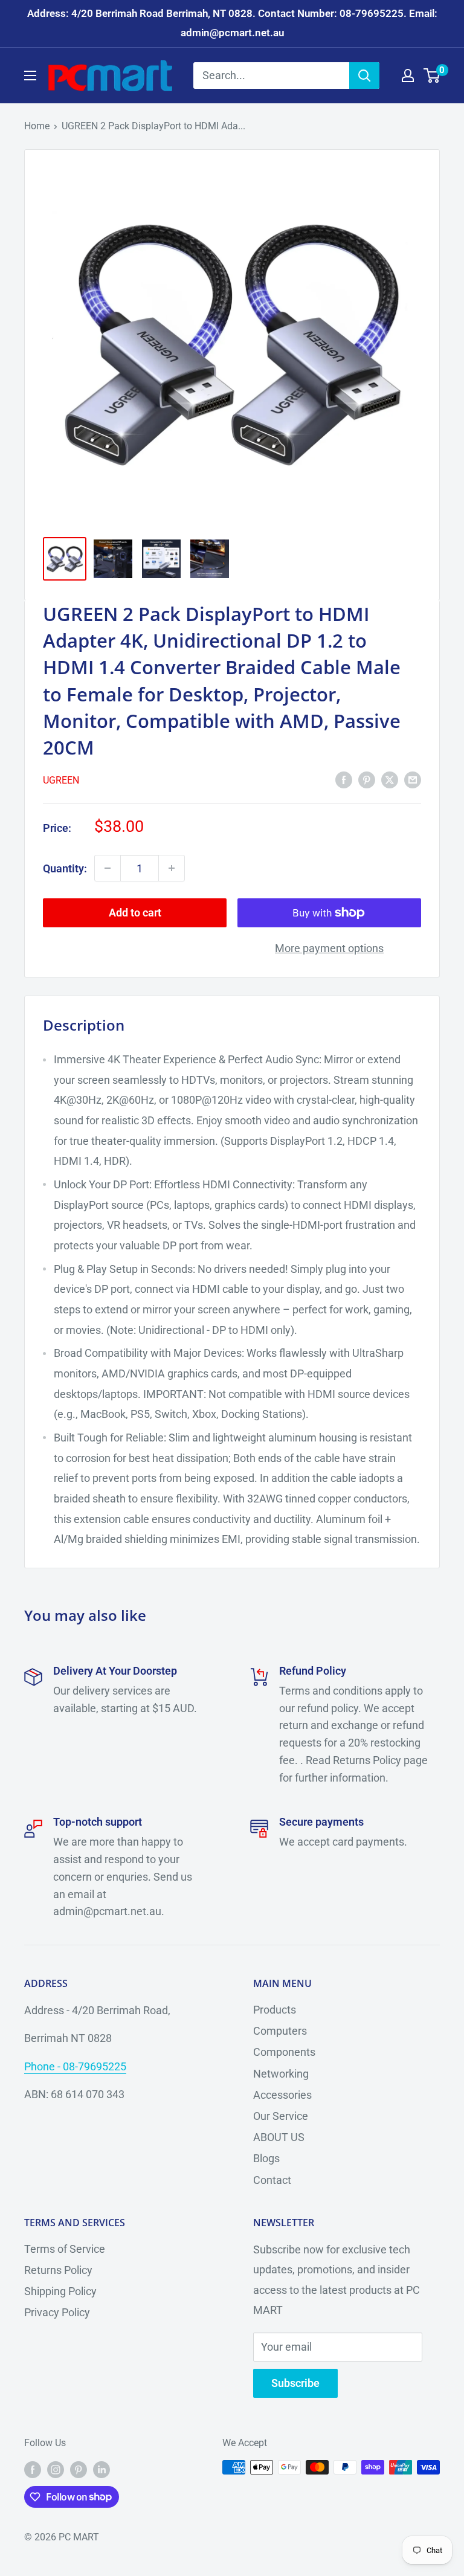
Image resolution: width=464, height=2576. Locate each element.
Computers (280, 2031)
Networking (281, 2074)
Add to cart (135, 913)
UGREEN (61, 780)
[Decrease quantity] (108, 868)
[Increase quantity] (172, 868)
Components (284, 2052)
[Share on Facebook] (344, 779)
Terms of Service (65, 2249)
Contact (272, 2180)
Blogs (266, 2158)
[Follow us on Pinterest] (79, 2469)
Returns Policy (58, 2270)
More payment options (329, 948)
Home (37, 126)
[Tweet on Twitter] (390, 779)
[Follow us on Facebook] (33, 2469)
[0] (432, 76)
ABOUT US (279, 2137)
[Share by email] (413, 779)
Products (275, 2010)
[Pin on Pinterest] (367, 779)
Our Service (281, 2116)
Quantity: (65, 868)
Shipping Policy (60, 2291)
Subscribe (295, 2383)
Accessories (282, 2095)
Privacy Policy (57, 2312)
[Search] (364, 76)
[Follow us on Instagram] (56, 2469)
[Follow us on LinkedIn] (101, 2469)
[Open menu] (30, 76)
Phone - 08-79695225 (75, 2066)
